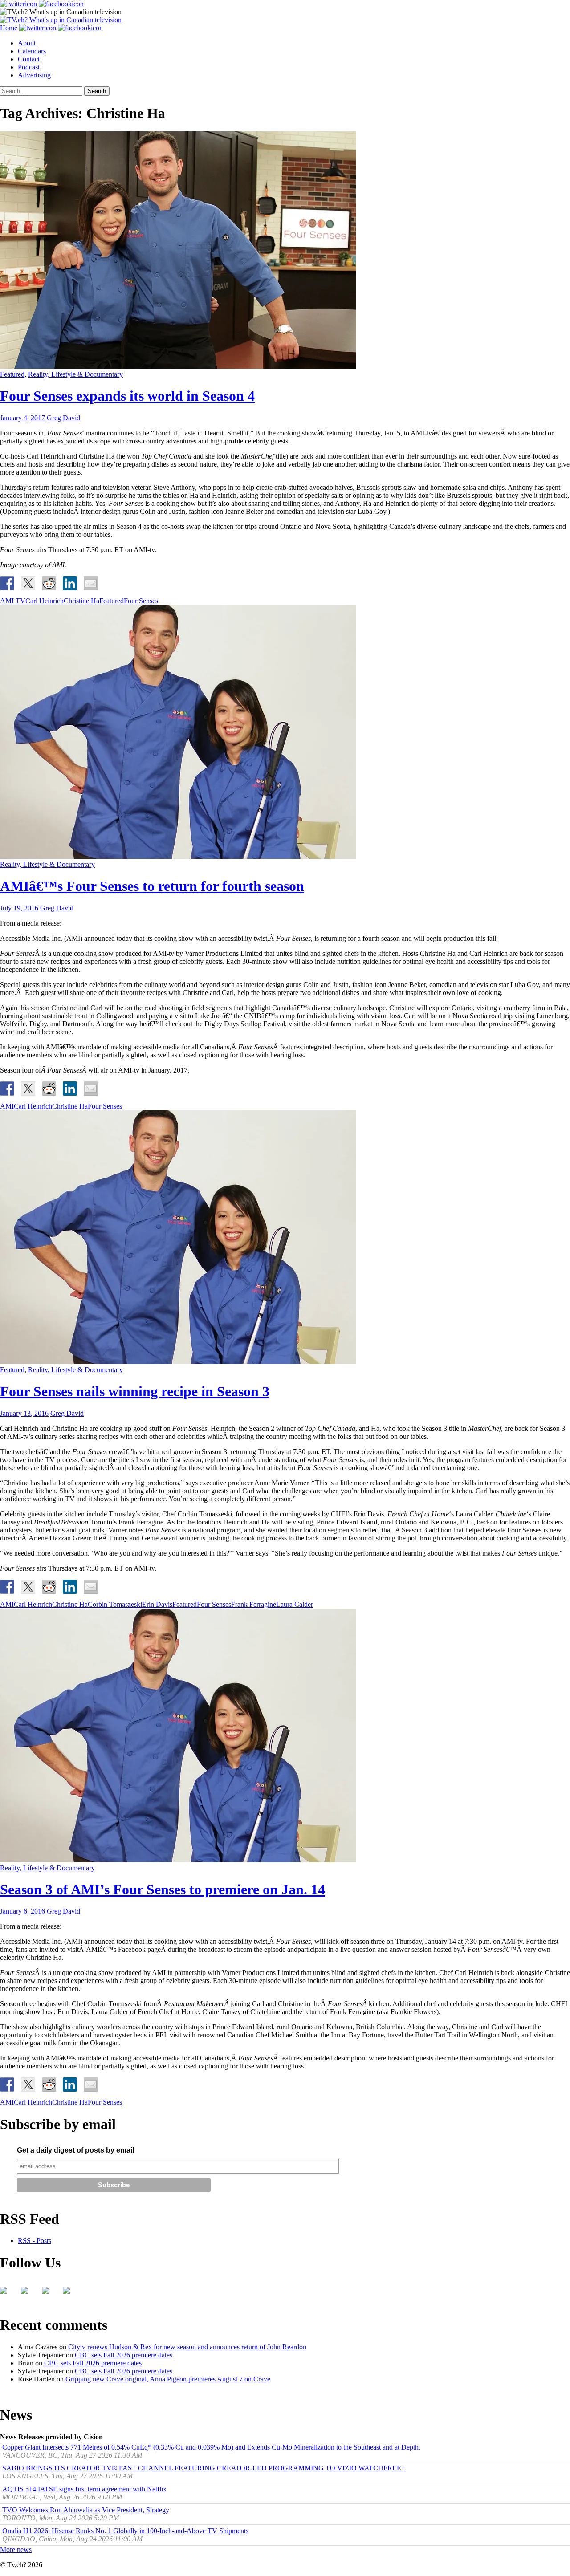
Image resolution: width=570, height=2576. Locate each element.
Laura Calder (295, 1604)
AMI (7, 1106)
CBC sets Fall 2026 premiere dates (124, 2355)
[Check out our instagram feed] (70, 2294)
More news (16, 2550)
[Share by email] (91, 583)
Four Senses (141, 601)
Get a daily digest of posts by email (75, 2150)
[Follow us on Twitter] (28, 2294)
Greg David (63, 418)
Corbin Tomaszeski (115, 1604)
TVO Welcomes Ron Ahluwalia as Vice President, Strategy (86, 2510)
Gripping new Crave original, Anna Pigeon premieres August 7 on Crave (168, 2379)
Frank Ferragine (254, 1604)
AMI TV (13, 601)
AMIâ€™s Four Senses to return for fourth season (152, 886)
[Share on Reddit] (49, 583)
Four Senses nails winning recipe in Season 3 (135, 1391)
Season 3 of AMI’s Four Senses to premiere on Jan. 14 (163, 1889)
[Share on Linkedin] (70, 583)
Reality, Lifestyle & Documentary (75, 374)
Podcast (29, 67)
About (27, 43)
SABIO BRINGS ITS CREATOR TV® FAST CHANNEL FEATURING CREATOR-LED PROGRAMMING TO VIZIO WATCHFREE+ (204, 2468)
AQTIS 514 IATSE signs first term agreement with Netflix (84, 2489)
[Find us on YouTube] (49, 2294)
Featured (12, 374)
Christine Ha (81, 601)
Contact (29, 59)
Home (9, 28)
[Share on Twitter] (28, 583)
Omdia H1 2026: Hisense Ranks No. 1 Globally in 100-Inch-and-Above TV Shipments (125, 2531)
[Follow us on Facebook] (7, 2294)
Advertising (34, 75)
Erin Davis (157, 1604)
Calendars (32, 51)
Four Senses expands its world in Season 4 (127, 396)
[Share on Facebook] (7, 583)
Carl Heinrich (45, 601)
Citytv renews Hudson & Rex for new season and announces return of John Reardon (187, 2347)
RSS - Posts (35, 2241)
